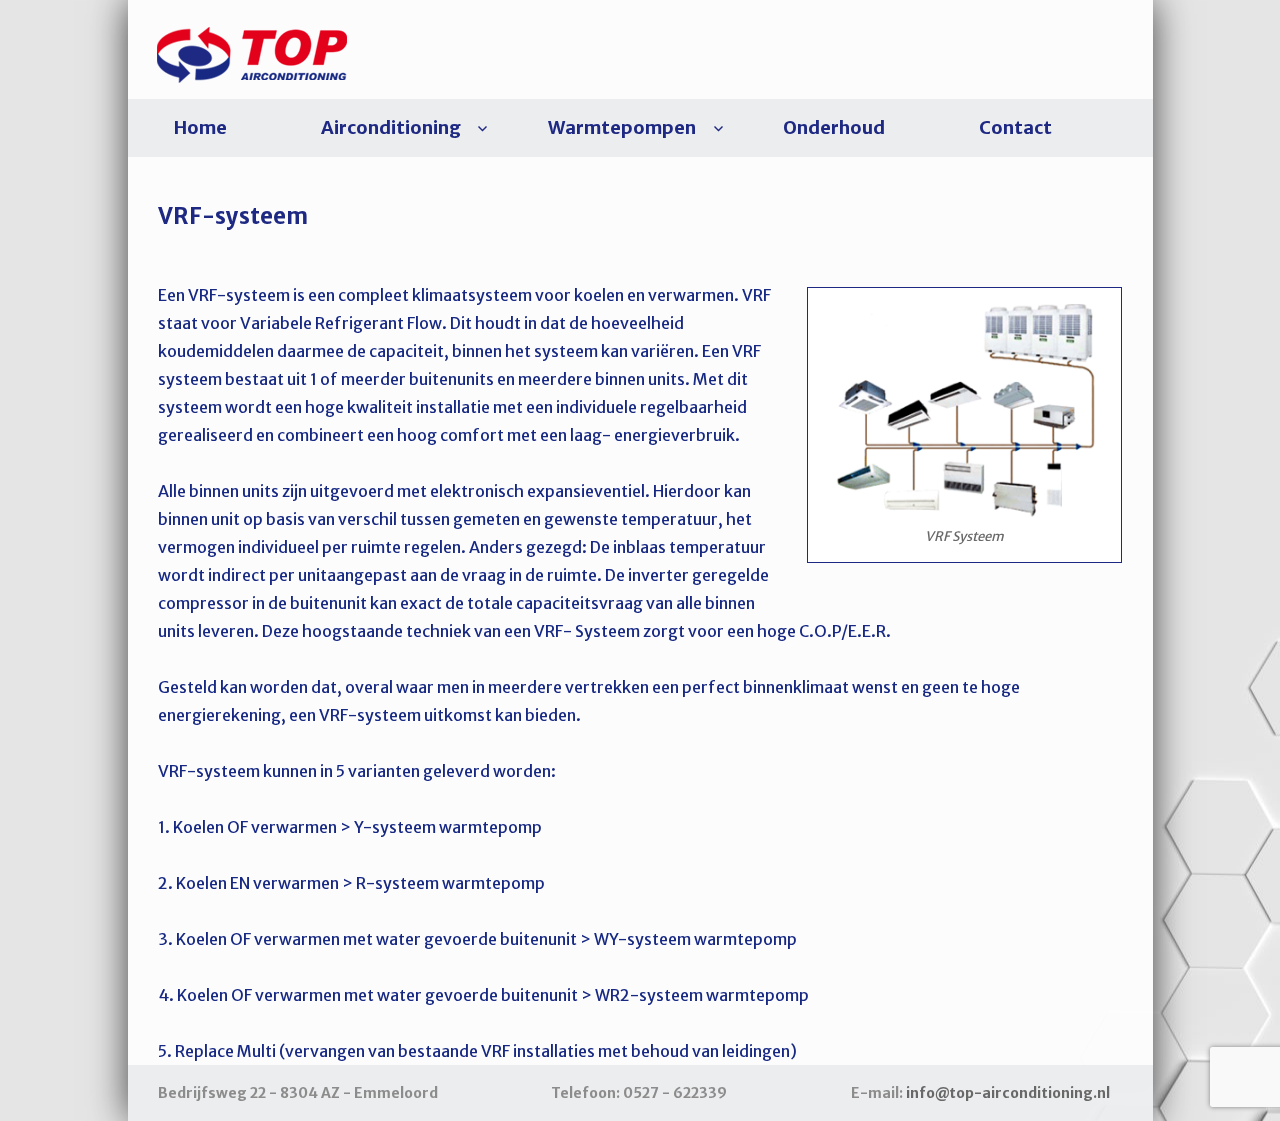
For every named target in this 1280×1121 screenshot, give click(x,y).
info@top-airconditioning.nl (1008, 1093)
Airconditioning (391, 127)
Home (200, 127)
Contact (1015, 127)
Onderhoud (834, 127)
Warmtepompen (622, 127)
